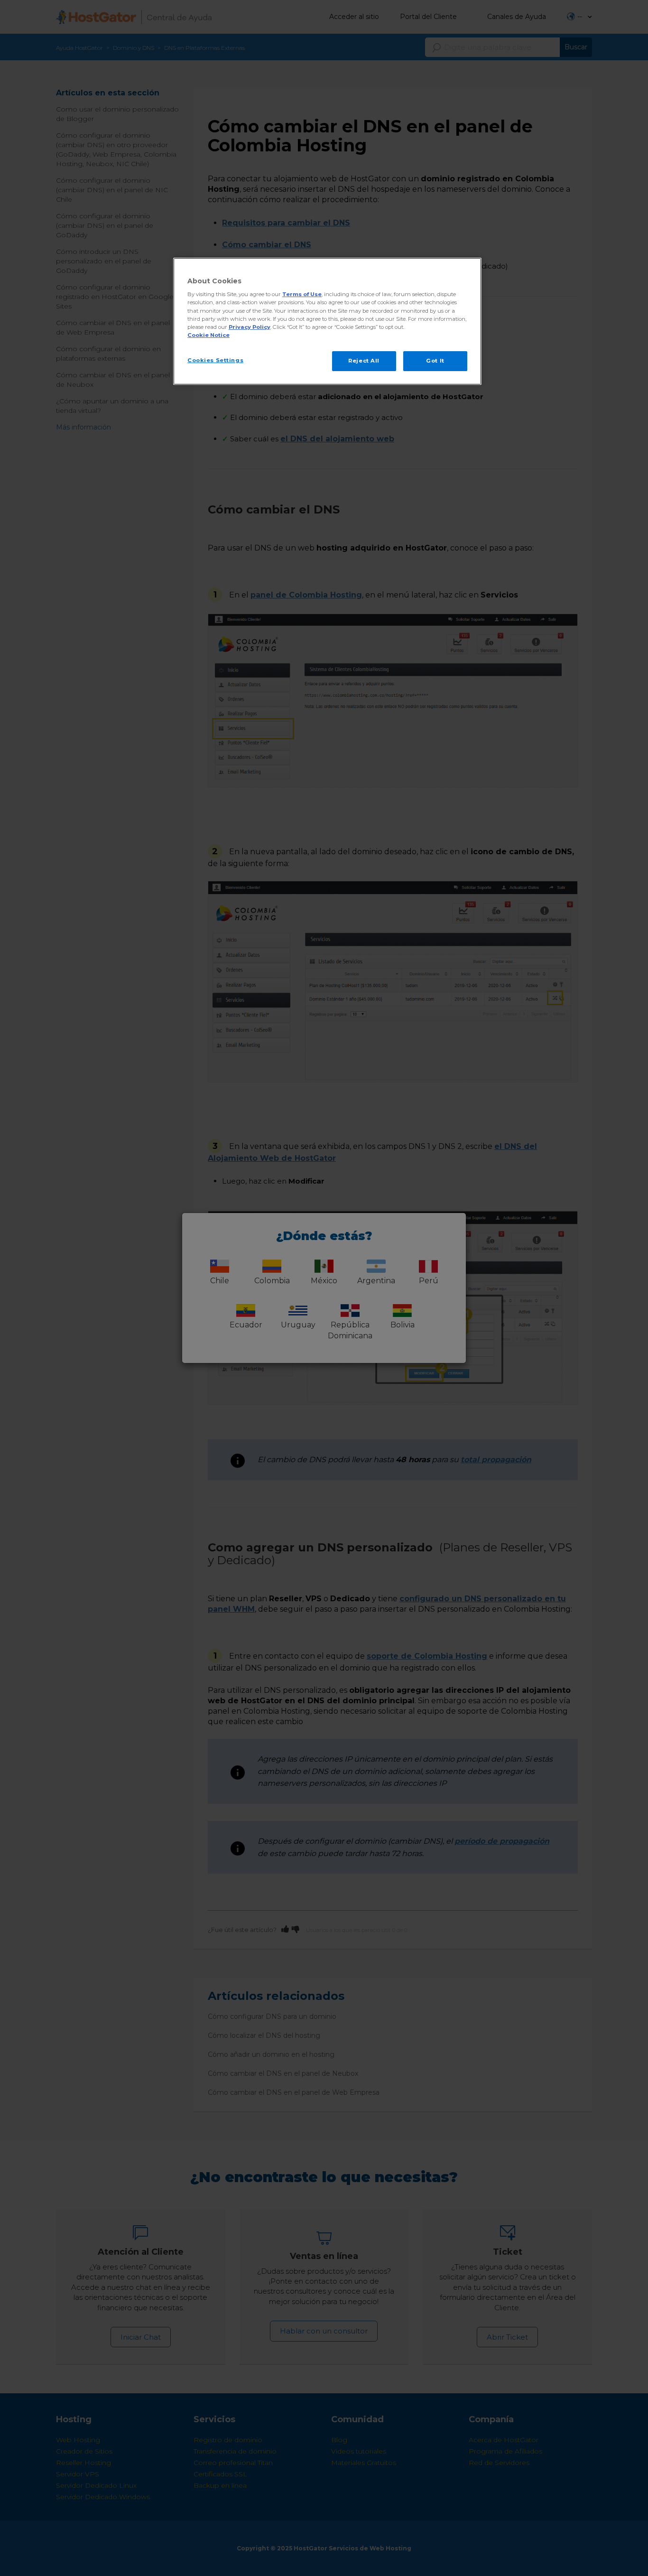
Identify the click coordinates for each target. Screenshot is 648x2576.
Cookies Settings (215, 360)
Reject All (364, 361)
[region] (327, 321)
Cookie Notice (208, 335)
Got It (435, 361)
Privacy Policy (250, 327)
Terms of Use (302, 294)
